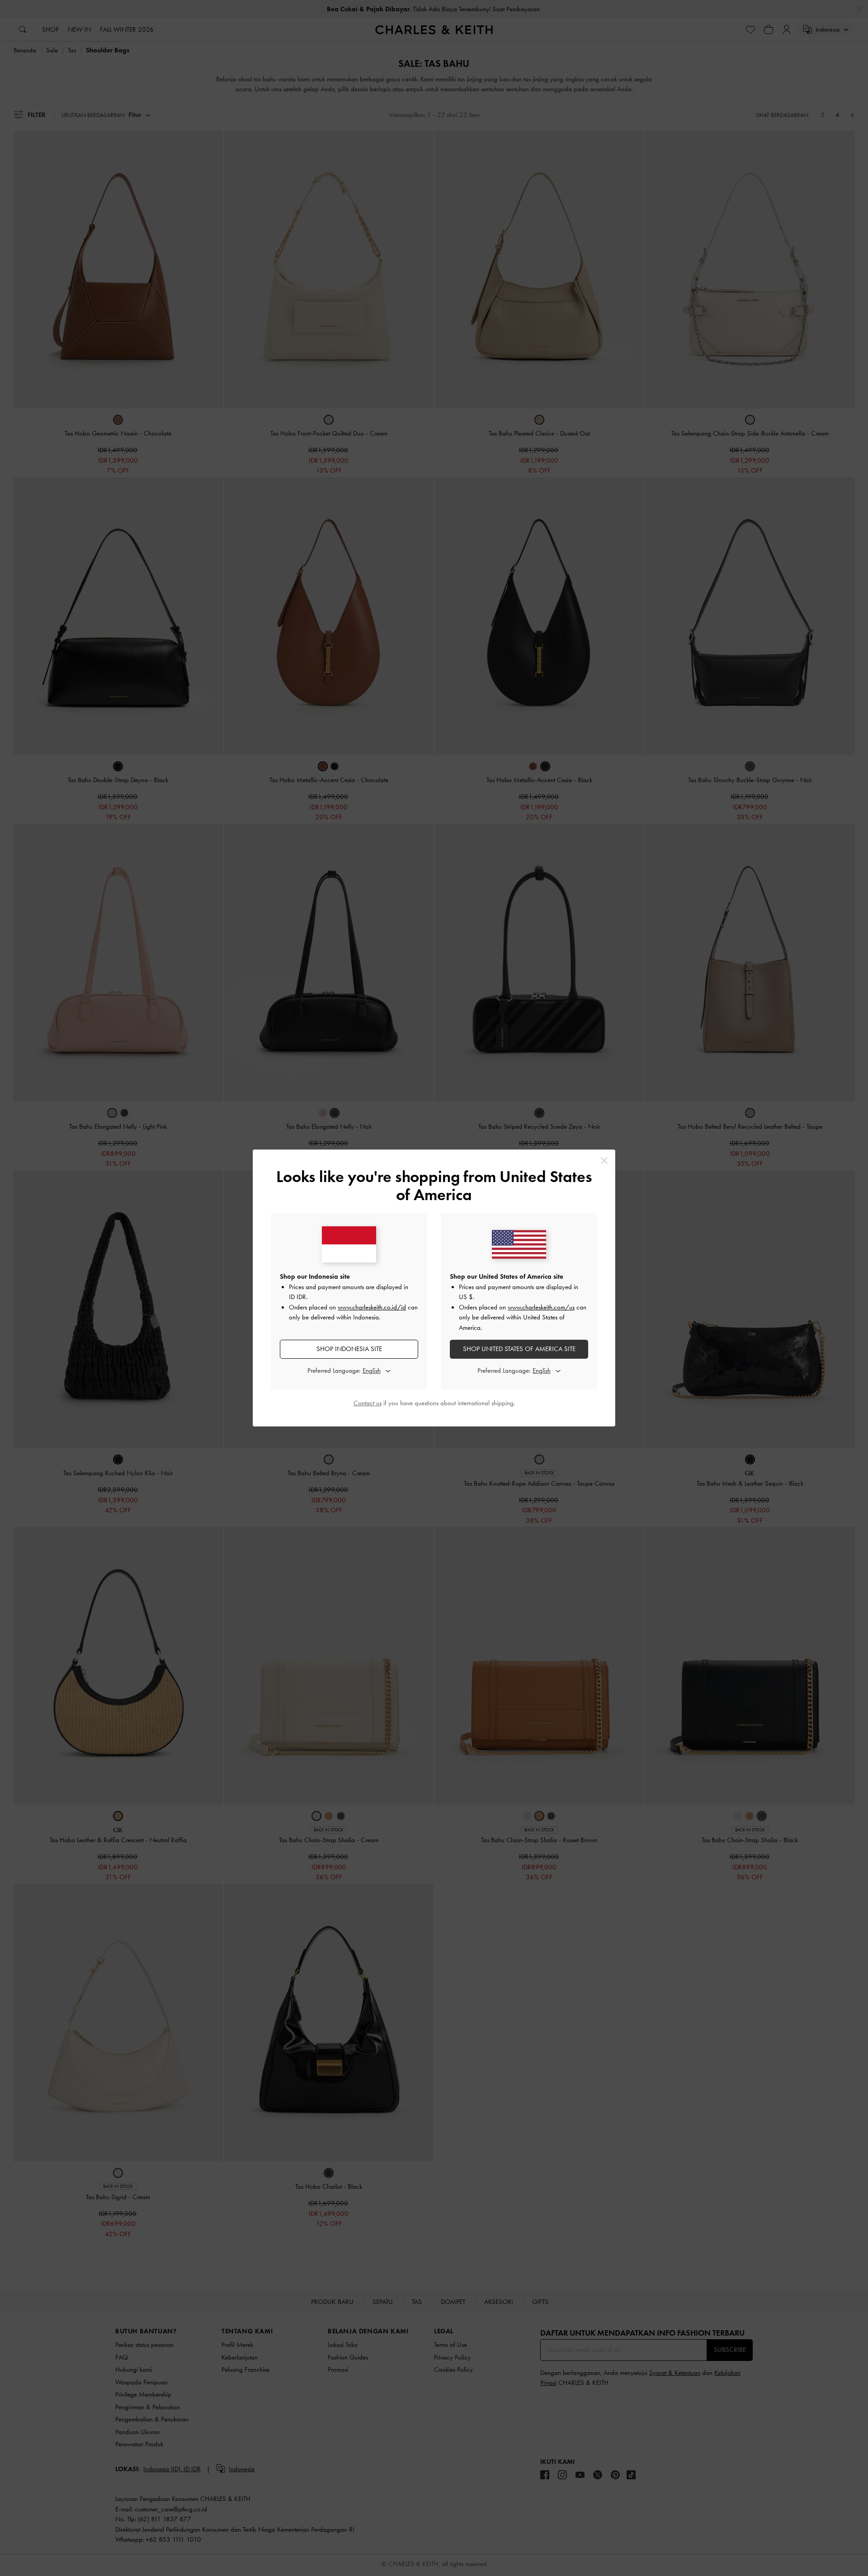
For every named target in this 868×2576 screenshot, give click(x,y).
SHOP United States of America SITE (519, 1349)
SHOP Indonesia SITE (349, 1349)
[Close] (604, 1161)
